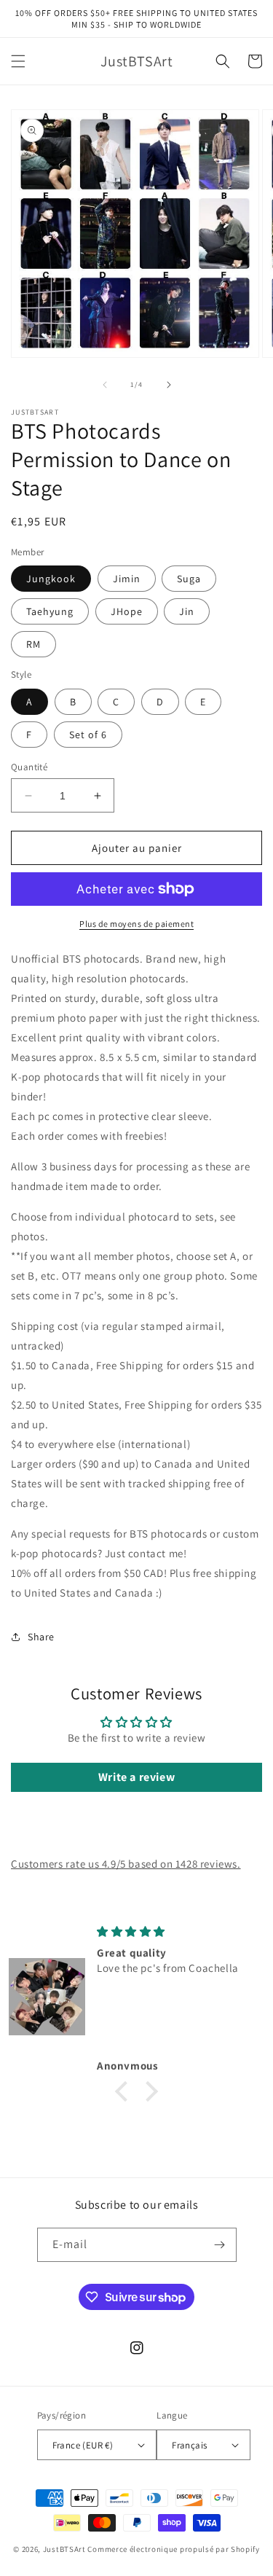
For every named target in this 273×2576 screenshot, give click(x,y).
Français (189, 2445)
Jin (187, 611)
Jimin (127, 579)
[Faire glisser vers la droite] (169, 385)
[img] (178, 1931)
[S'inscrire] (220, 2245)
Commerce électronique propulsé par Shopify (173, 2549)
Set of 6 (88, 735)
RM (33, 644)
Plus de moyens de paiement (136, 924)
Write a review (136, 1777)
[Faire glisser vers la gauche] (105, 385)
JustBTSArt (64, 2549)
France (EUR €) (83, 2445)
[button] (18, 61)
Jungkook (51, 579)
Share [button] (41, 1637)
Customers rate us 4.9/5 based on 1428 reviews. (126, 1864)
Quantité (29, 767)
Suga (189, 579)
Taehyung (50, 611)
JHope (127, 611)
